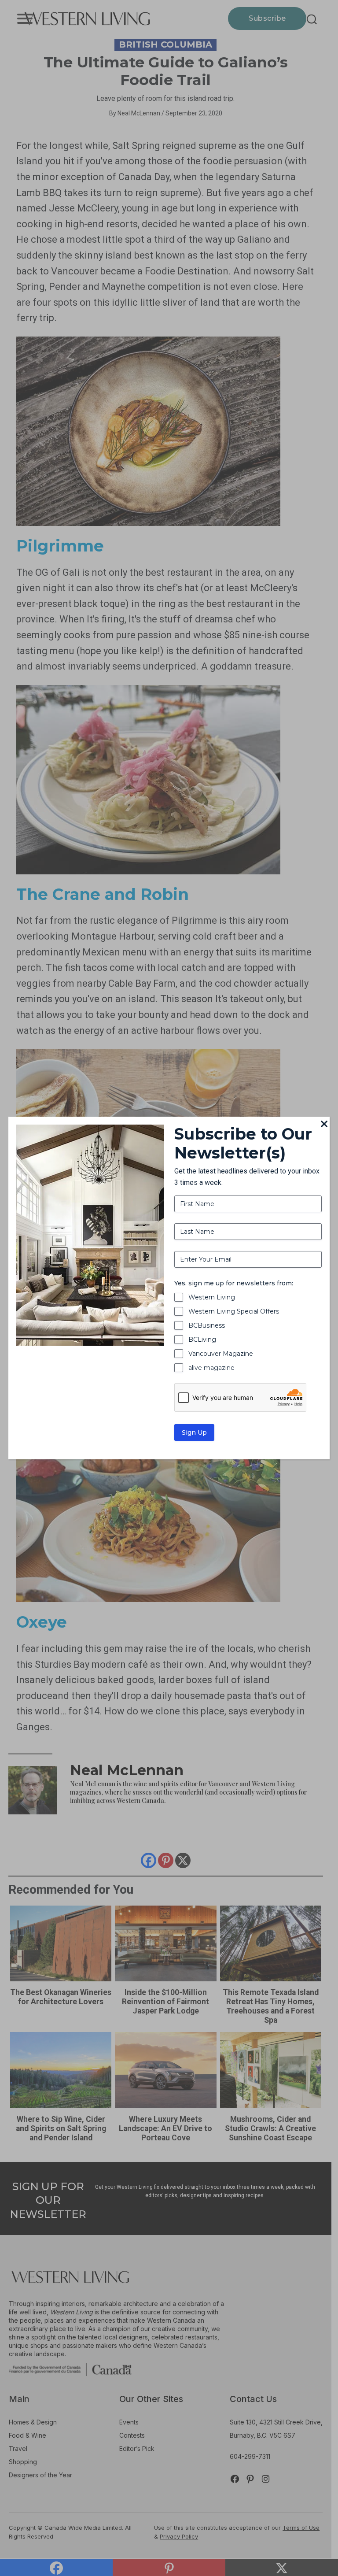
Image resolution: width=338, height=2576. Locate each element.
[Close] (324, 1125)
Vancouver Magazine (221, 1354)
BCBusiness (207, 1325)
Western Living (212, 1297)
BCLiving (202, 1340)
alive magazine (211, 1368)
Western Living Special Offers (234, 1311)
